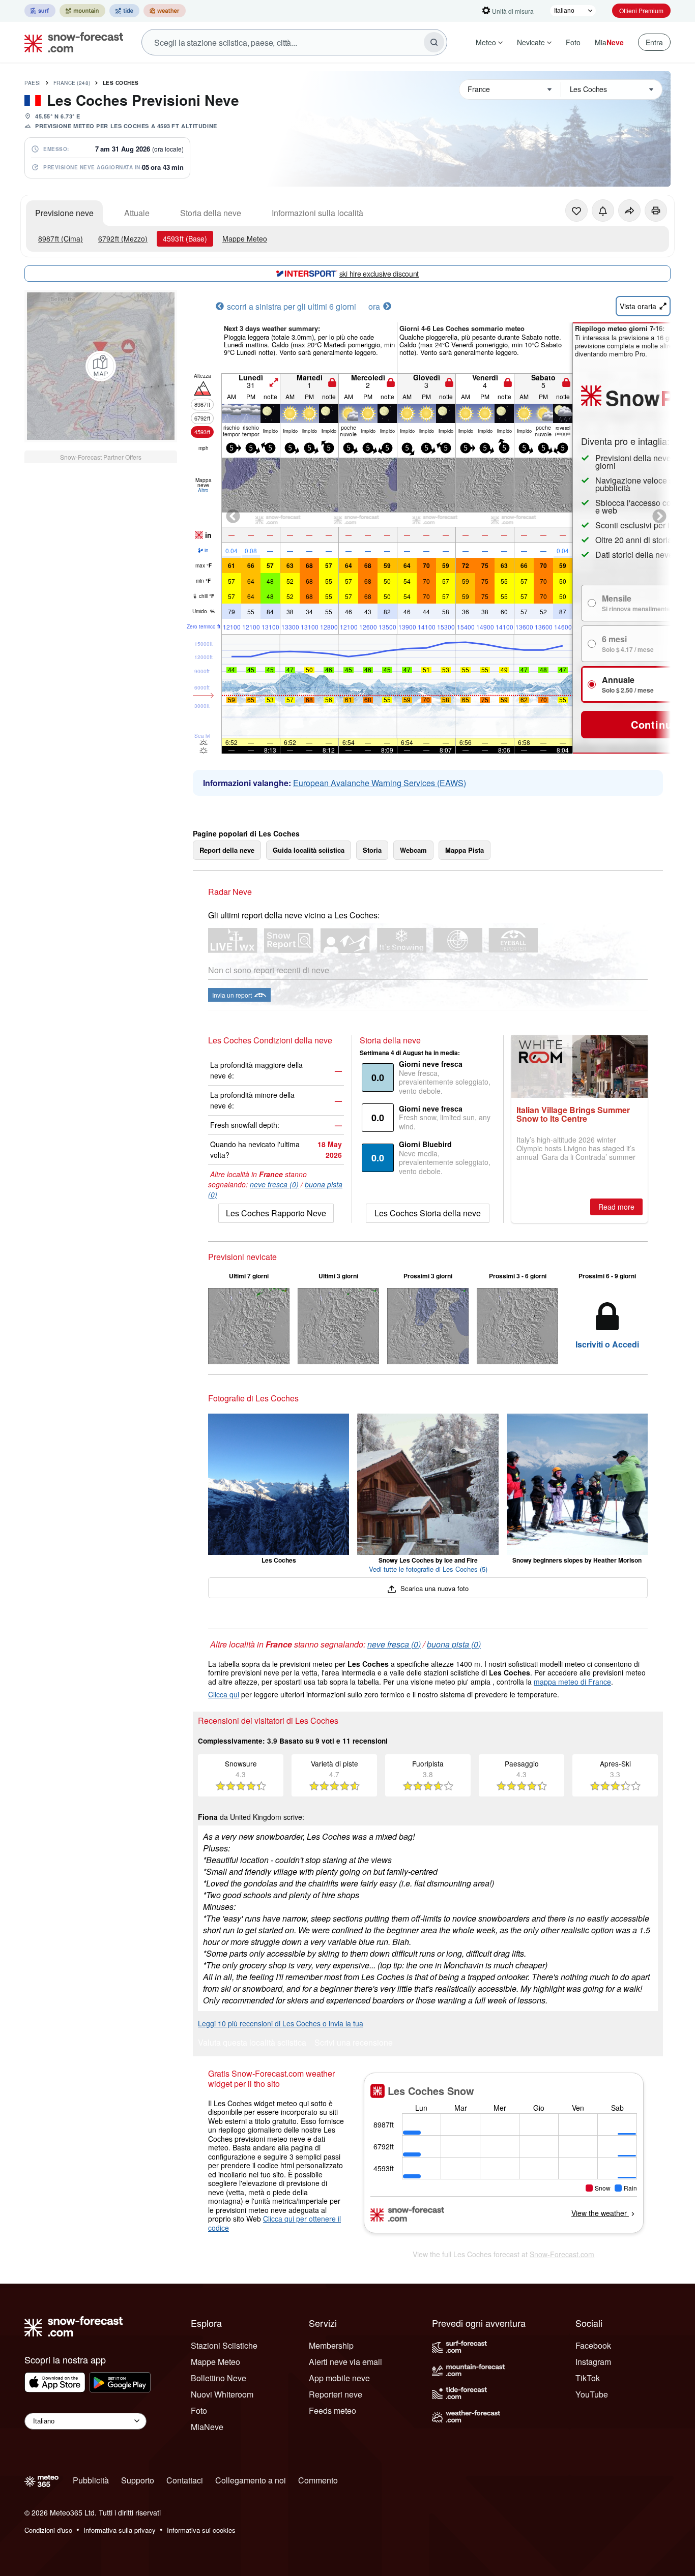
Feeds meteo (332, 2410)
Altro (203, 490)
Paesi (33, 83)
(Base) (185, 238)
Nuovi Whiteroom (222, 2394)
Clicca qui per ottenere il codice (274, 2223)
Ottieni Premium (641, 10)
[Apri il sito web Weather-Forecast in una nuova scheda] (165, 11)
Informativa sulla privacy (120, 2530)
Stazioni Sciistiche (224, 2345)
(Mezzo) (123, 238)
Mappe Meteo (245, 238)
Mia (609, 42)
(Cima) (61, 238)
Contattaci (185, 2480)
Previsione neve (64, 213)
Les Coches (121, 83)
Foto (573, 42)
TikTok (588, 2378)
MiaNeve (207, 2427)
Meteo (486, 42)
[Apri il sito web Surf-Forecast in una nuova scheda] (40, 11)
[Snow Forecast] (71, 42)
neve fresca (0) (274, 1184)
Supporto (138, 2480)
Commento (318, 2480)
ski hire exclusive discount (379, 274)
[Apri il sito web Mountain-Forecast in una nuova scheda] (82, 11)
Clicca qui (224, 1694)
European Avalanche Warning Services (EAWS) (380, 783)
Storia (372, 850)
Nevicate (531, 42)
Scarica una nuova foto (433, 1588)
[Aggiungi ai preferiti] (576, 211)
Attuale (137, 213)
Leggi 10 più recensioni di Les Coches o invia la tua (281, 2023)
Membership (331, 2345)
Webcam (413, 850)
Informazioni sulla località (317, 213)
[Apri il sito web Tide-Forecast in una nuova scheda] (124, 11)
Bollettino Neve (219, 2378)
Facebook (593, 2345)
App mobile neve (339, 2378)
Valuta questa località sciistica (252, 2043)
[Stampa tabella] (656, 211)
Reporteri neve (336, 2394)
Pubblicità (91, 2480)
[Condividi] (629, 211)
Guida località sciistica (309, 850)
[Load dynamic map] (101, 366)
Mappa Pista (465, 850)
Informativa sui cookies (201, 2530)
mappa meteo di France (572, 1682)
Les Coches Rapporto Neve (276, 1213)
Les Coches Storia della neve (428, 1213)
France (72, 83)
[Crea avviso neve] (603, 211)
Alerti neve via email (345, 2362)
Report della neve (227, 850)
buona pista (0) (454, 1644)
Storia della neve (211, 213)
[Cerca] (434, 42)
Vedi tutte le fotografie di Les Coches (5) (428, 1569)
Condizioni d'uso (48, 2530)
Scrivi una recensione (354, 2043)
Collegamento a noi (251, 2480)
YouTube (592, 2394)
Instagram (593, 2362)
